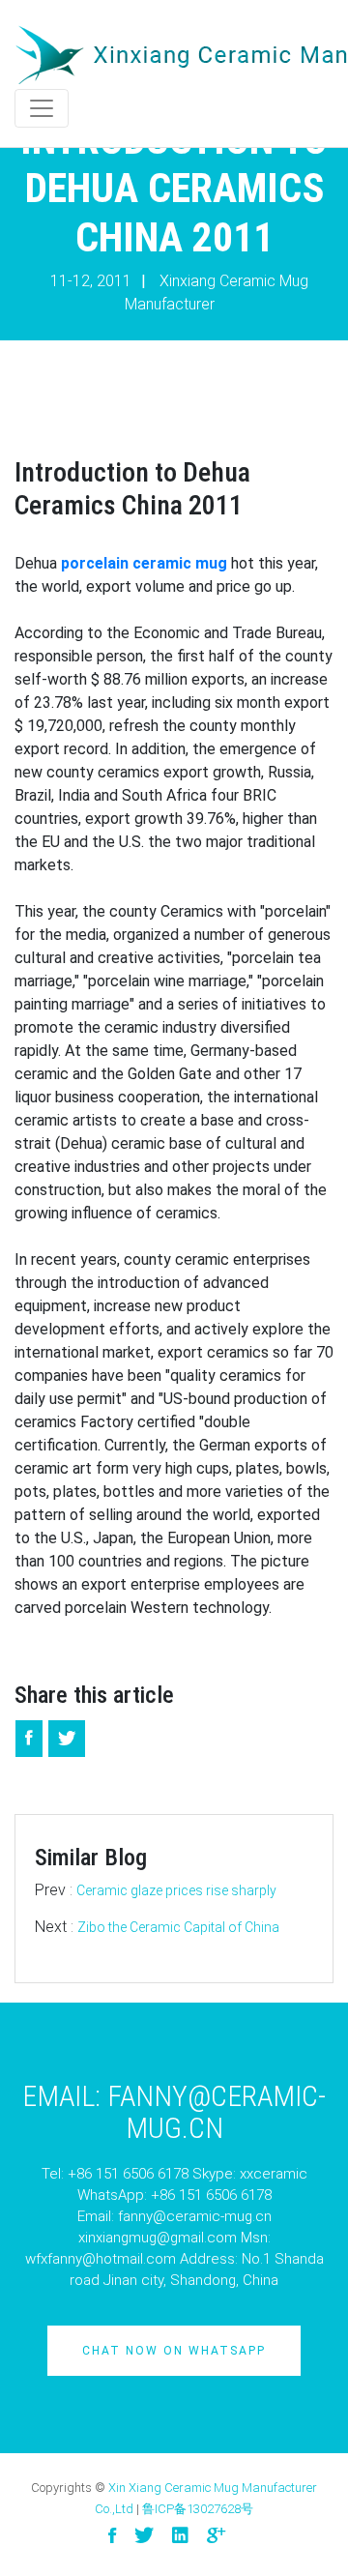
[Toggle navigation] (42, 108)
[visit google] (216, 2536)
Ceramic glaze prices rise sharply (176, 1890)
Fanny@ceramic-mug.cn (217, 2112)
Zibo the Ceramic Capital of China (178, 1927)
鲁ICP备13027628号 (198, 2509)
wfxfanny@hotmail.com (101, 2259)
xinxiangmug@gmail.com (158, 2238)
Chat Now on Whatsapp (174, 2351)
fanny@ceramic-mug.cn (195, 2216)
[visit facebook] (112, 2536)
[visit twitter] (144, 2536)
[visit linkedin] (180, 2536)
